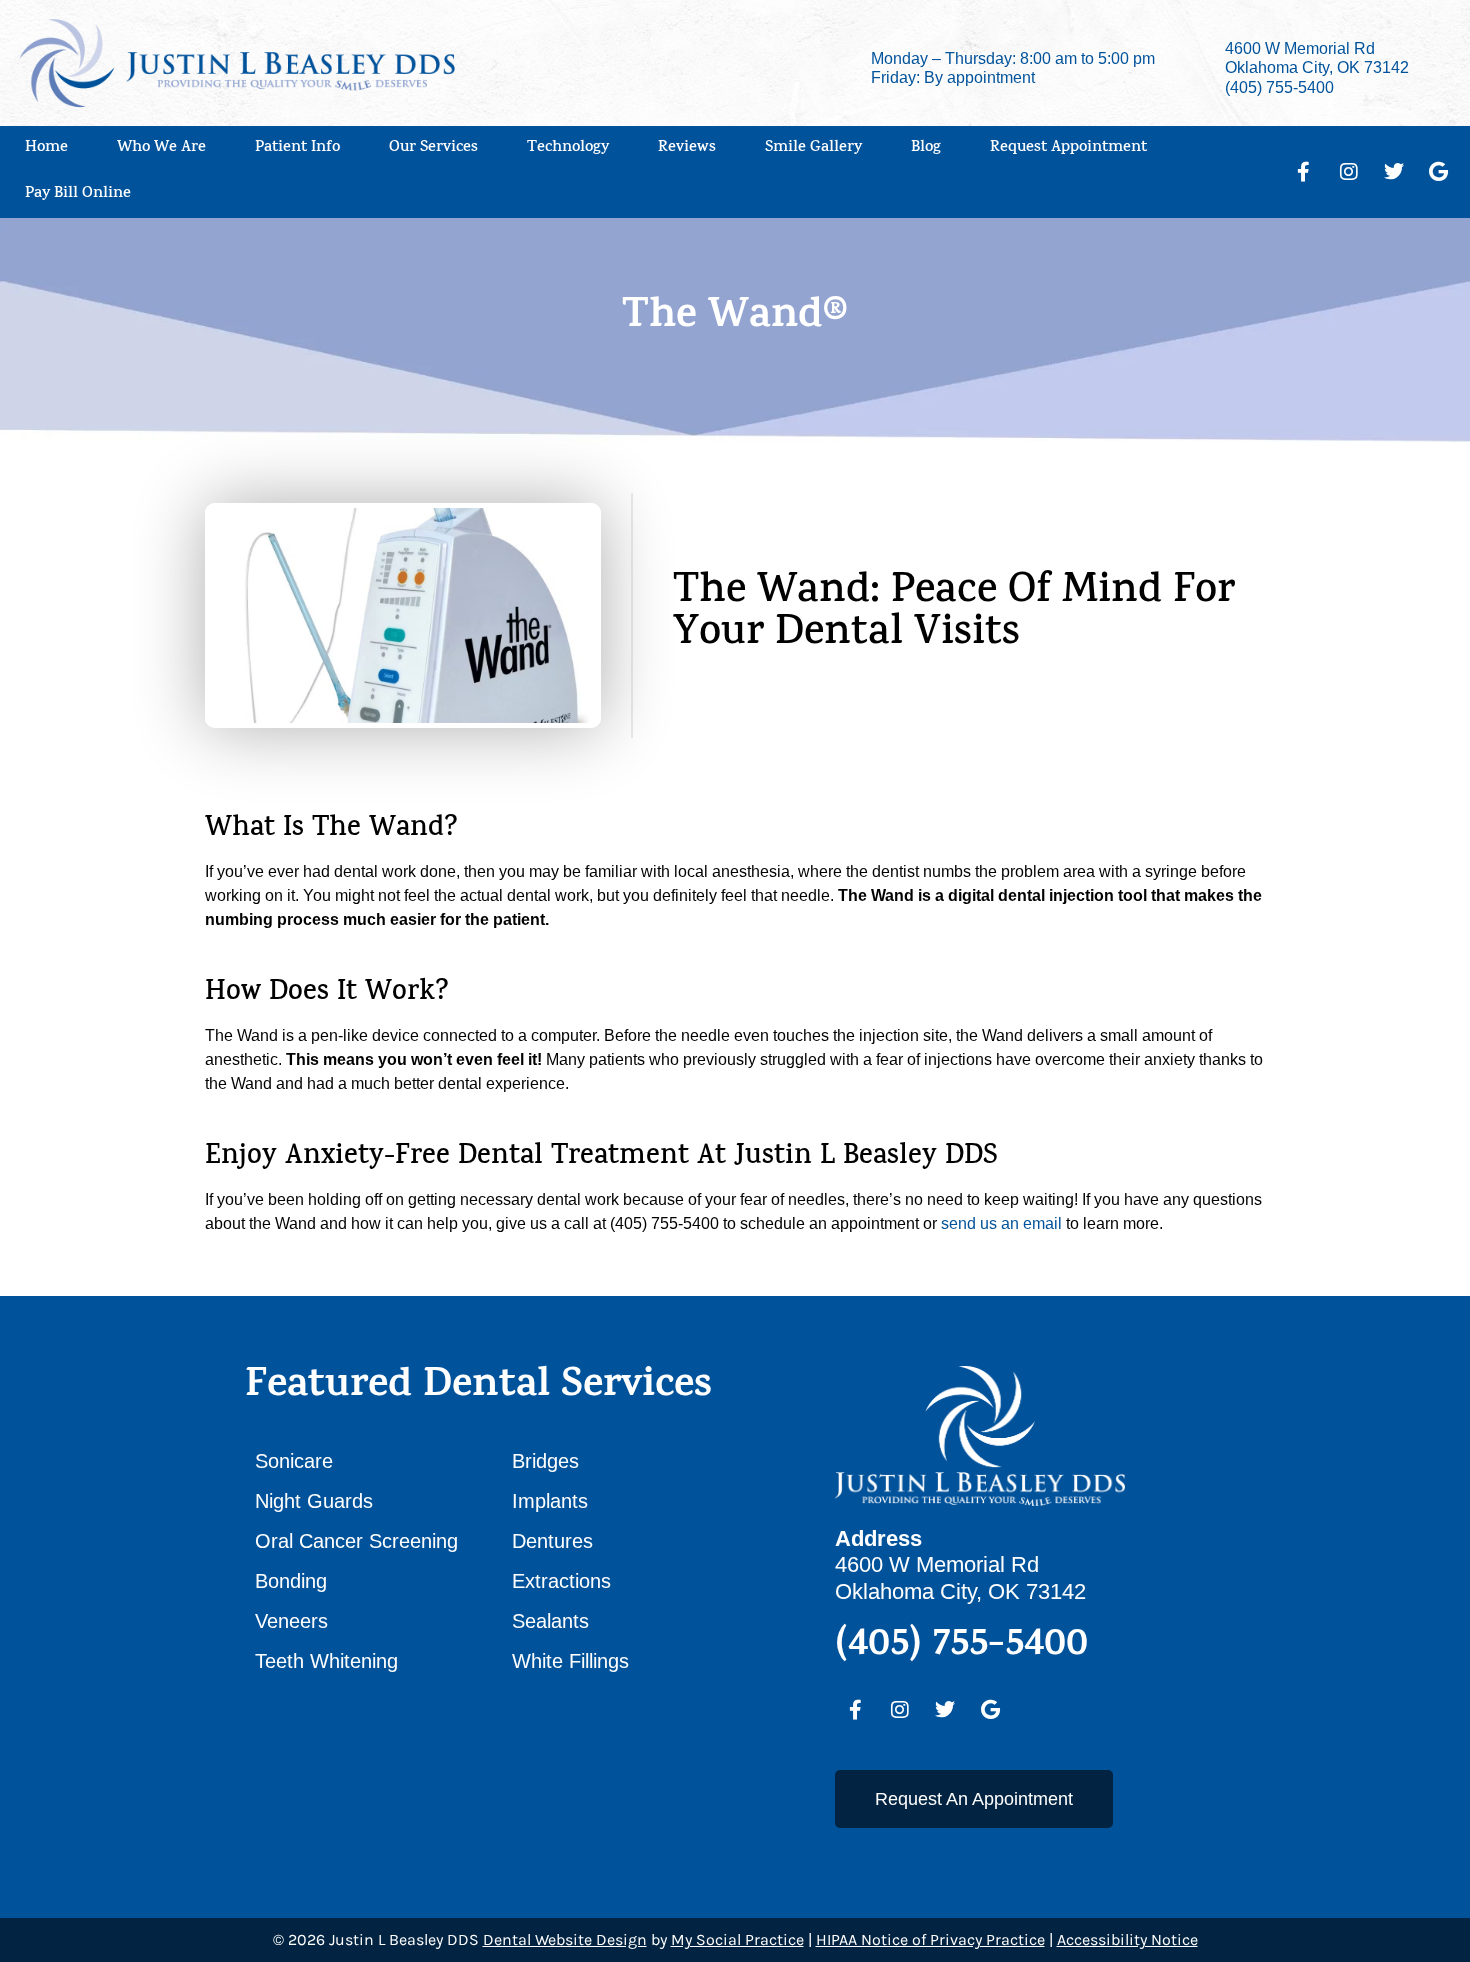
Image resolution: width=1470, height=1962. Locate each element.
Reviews (687, 148)
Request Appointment (1068, 148)
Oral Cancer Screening (356, 1541)
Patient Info (297, 148)
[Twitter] (1394, 172)
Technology (568, 148)
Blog (926, 148)
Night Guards (314, 1501)
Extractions (561, 1581)
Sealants (550, 1621)
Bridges (545, 1461)
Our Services (433, 148)
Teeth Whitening (326, 1661)
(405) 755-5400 (1279, 87)
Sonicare (294, 1461)
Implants (550, 1501)
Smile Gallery (813, 148)
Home (46, 148)
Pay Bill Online (78, 194)
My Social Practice (737, 1939)
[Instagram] (1349, 172)
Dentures (552, 1541)
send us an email (1001, 1223)
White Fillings (570, 1661)
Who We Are (161, 148)
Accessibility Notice (1127, 1939)
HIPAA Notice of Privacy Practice (930, 1939)
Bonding (291, 1581)
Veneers (291, 1621)
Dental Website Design (565, 1939)
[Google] (1439, 172)
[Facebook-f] (1304, 172)
